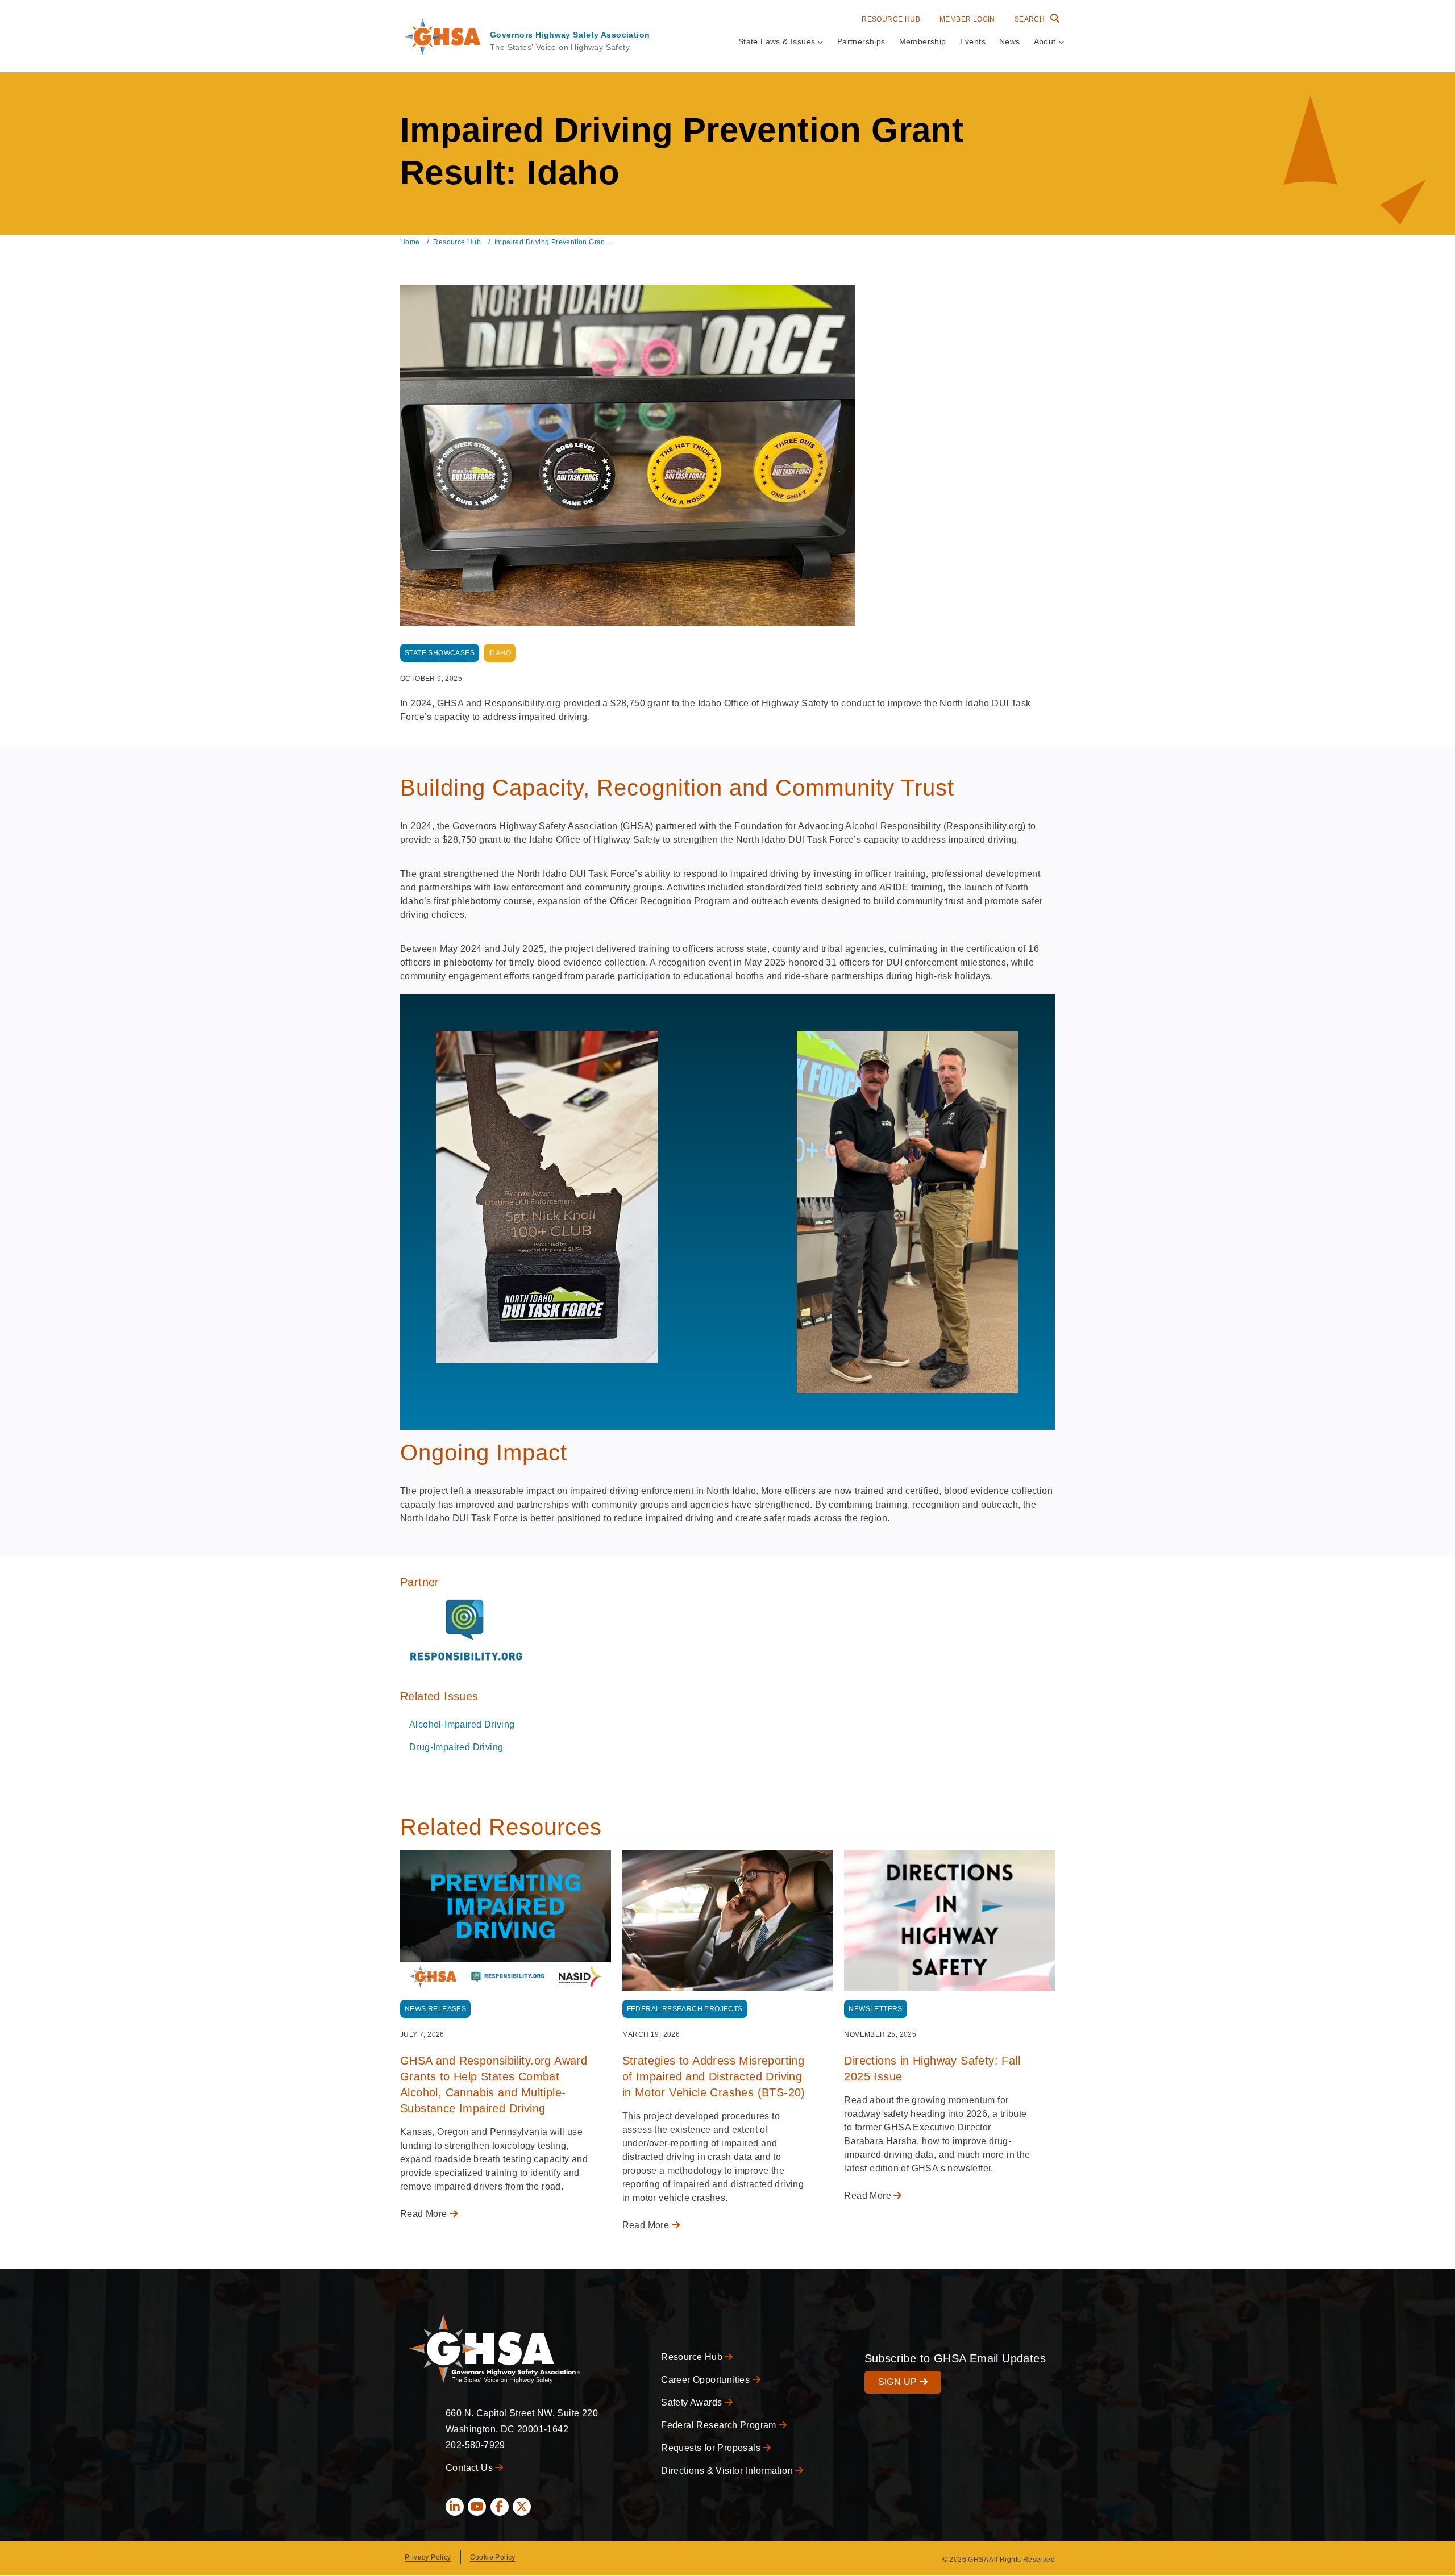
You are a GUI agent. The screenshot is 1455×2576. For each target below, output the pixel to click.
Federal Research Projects (685, 2009)
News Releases (435, 2009)
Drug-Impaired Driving (456, 1747)
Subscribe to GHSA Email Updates (955, 2358)
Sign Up (899, 2382)
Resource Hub (891, 19)
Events (973, 41)
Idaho (500, 653)
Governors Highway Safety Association (570, 35)
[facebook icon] (500, 2507)
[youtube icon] (477, 2507)
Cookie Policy (493, 2557)
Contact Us (470, 2468)
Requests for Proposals (712, 2448)
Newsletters (875, 2009)
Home (410, 242)
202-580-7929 (475, 2445)
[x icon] (522, 2507)
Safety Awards (693, 2402)
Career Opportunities (706, 2380)
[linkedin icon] (455, 2507)
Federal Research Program (720, 2425)
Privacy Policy (428, 2557)
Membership (923, 41)
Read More (425, 2214)
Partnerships (861, 41)
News (1010, 41)
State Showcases (440, 653)
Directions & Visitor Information (728, 2471)
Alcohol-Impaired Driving (462, 1724)
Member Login (967, 19)
